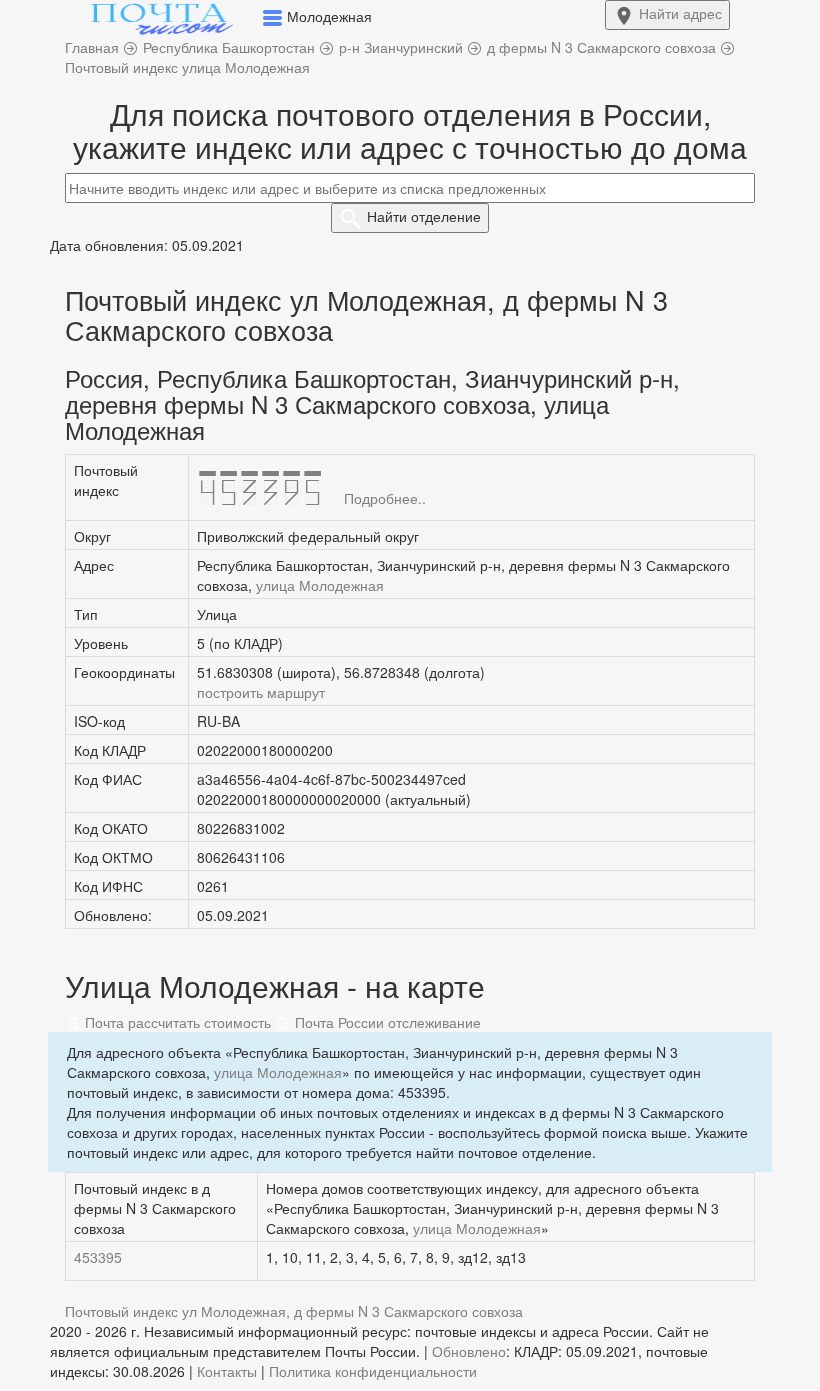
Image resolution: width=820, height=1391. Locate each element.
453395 (98, 1257)
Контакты (227, 1371)
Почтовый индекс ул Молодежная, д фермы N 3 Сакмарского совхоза (294, 1311)
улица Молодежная (320, 585)
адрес (680, 13)
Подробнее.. (385, 498)
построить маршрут (261, 692)
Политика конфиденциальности (373, 1371)
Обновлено (469, 1351)
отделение (424, 216)
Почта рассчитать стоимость (176, 1022)
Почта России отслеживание (386, 1022)
